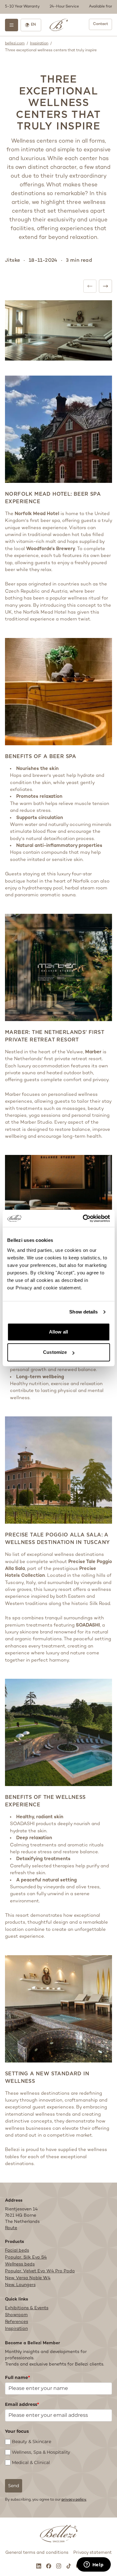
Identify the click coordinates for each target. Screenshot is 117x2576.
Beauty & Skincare (32, 2442)
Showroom (16, 2315)
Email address (22, 2404)
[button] (58, 7)
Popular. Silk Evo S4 (26, 2257)
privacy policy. (74, 2500)
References (17, 2322)
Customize (55, 1352)
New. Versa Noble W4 (28, 2278)
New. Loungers (20, 2285)
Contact (100, 24)
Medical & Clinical (31, 2462)
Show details (83, 1312)
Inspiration (39, 44)
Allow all (58, 1332)
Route (11, 2228)
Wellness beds (20, 2264)
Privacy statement (93, 2553)
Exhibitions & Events (27, 2308)
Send (14, 2486)
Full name (17, 2377)
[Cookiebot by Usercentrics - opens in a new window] (83, 1218)
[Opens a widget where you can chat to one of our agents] (94, 2565)
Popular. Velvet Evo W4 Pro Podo (40, 2271)
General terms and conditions (37, 2553)
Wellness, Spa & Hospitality (41, 2452)
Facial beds (17, 2251)
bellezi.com (15, 44)
